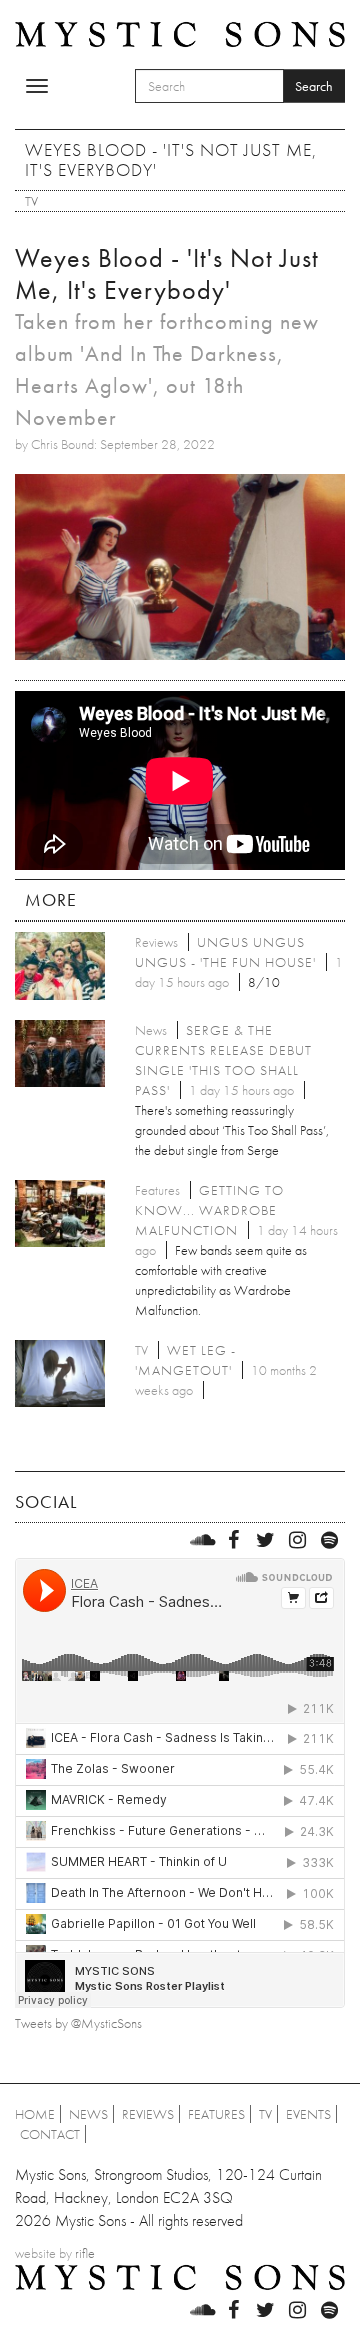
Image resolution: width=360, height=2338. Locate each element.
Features (216, 2114)
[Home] (180, 33)
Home (35, 2114)
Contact (50, 2134)
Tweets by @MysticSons (78, 2023)
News (88, 2114)
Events (308, 2114)
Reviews (148, 2114)
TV (31, 201)
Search (314, 86)
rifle (85, 2253)
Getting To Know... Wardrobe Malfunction (209, 1210)
